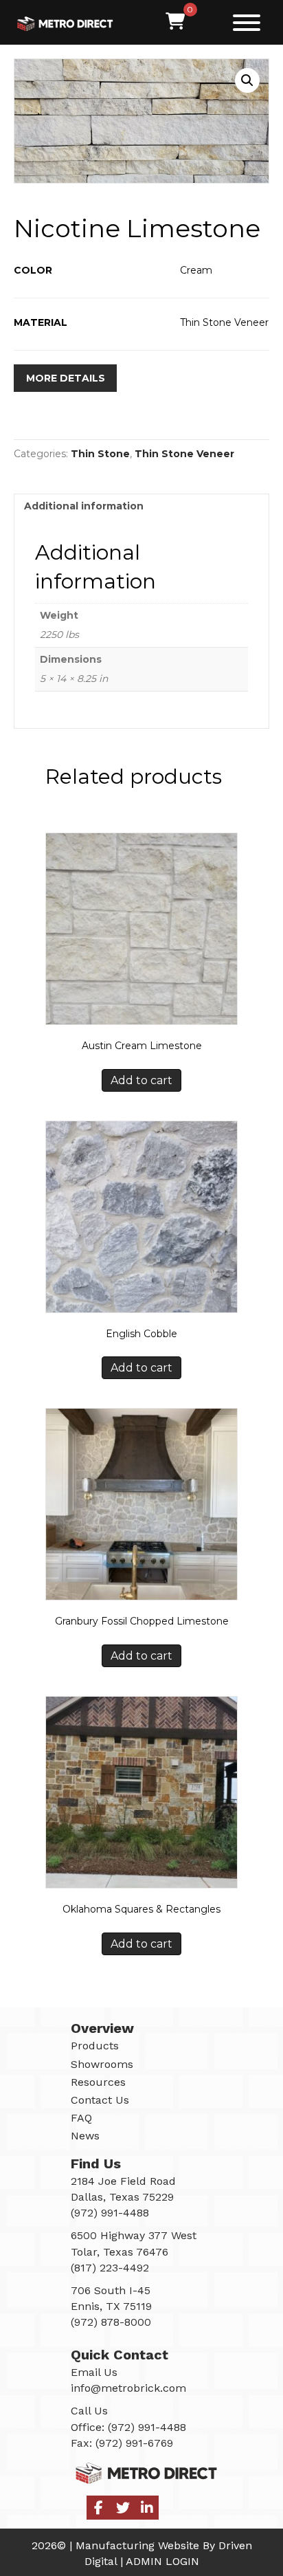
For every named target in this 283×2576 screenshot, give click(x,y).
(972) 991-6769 (134, 2442)
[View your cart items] (175, 22)
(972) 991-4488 (147, 2426)
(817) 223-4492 (110, 2267)
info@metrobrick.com (128, 2388)
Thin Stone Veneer (184, 454)
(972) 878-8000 (111, 2322)
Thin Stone (100, 454)
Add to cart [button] (141, 1080)
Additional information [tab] (84, 506)
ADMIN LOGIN (162, 2561)
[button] (243, 22)
